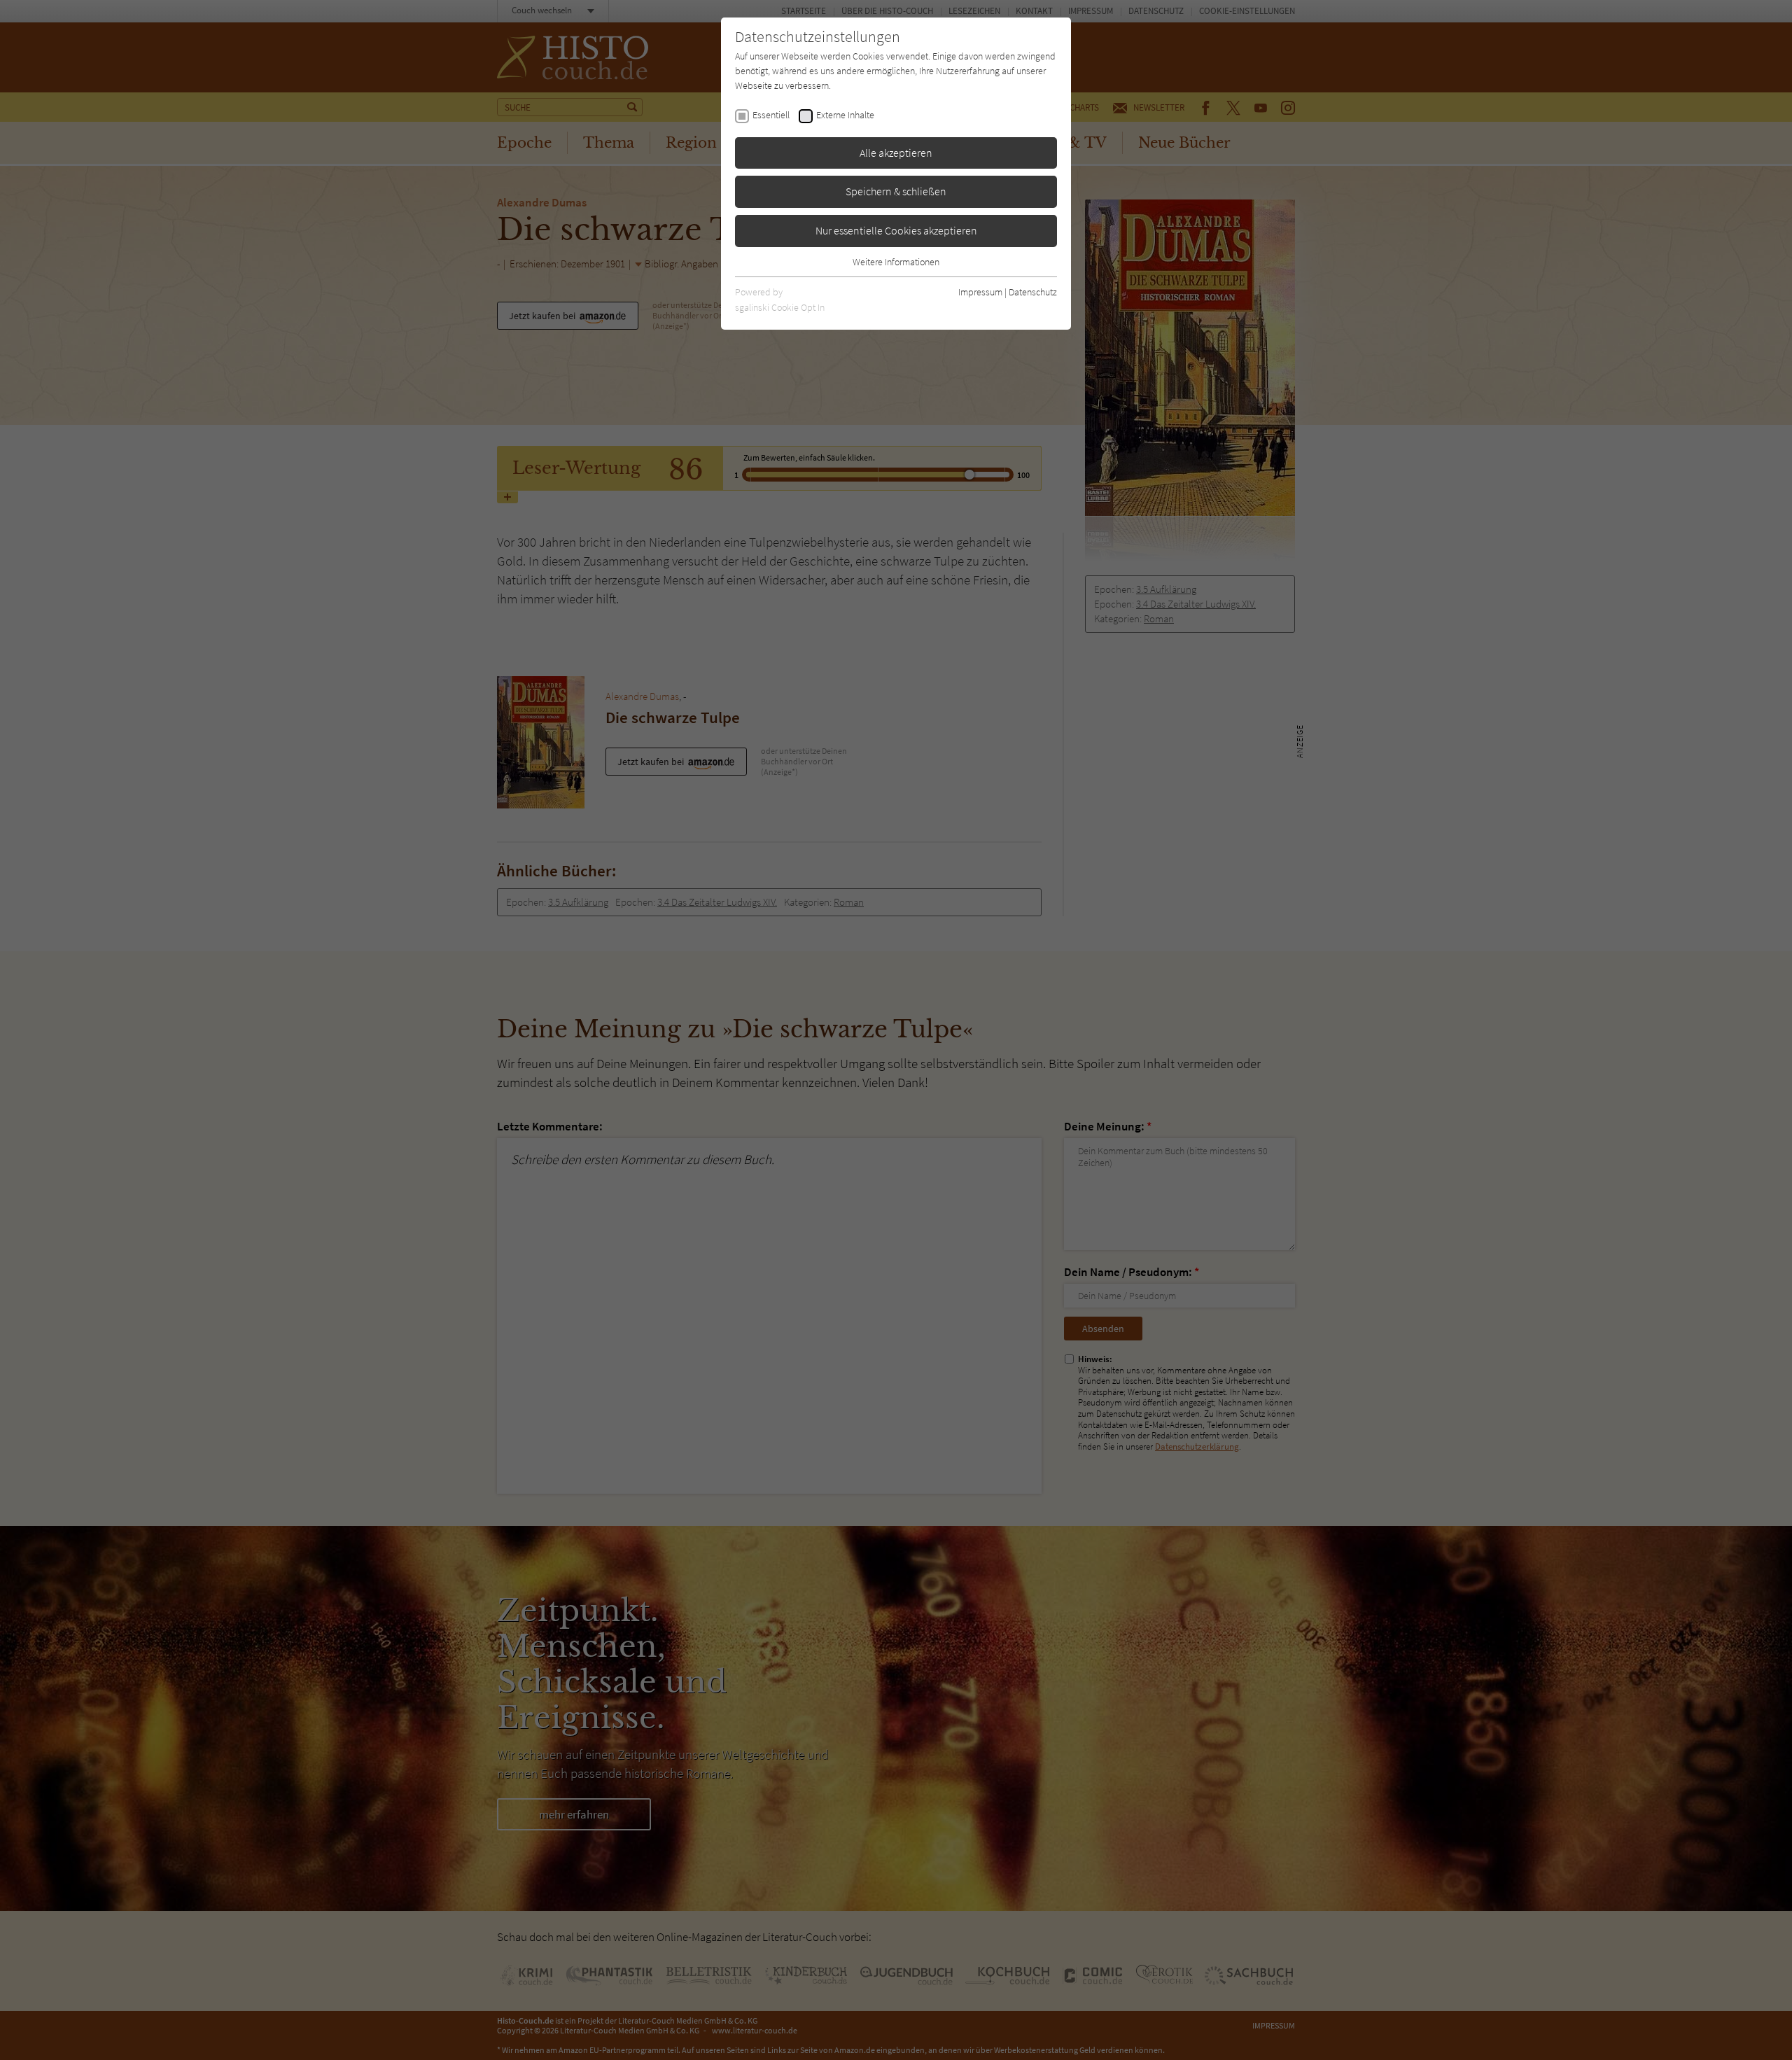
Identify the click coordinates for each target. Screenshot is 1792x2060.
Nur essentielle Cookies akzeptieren (896, 230)
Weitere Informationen (896, 262)
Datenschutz (1033, 292)
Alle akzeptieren (896, 153)
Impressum (980, 292)
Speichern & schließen (896, 191)
